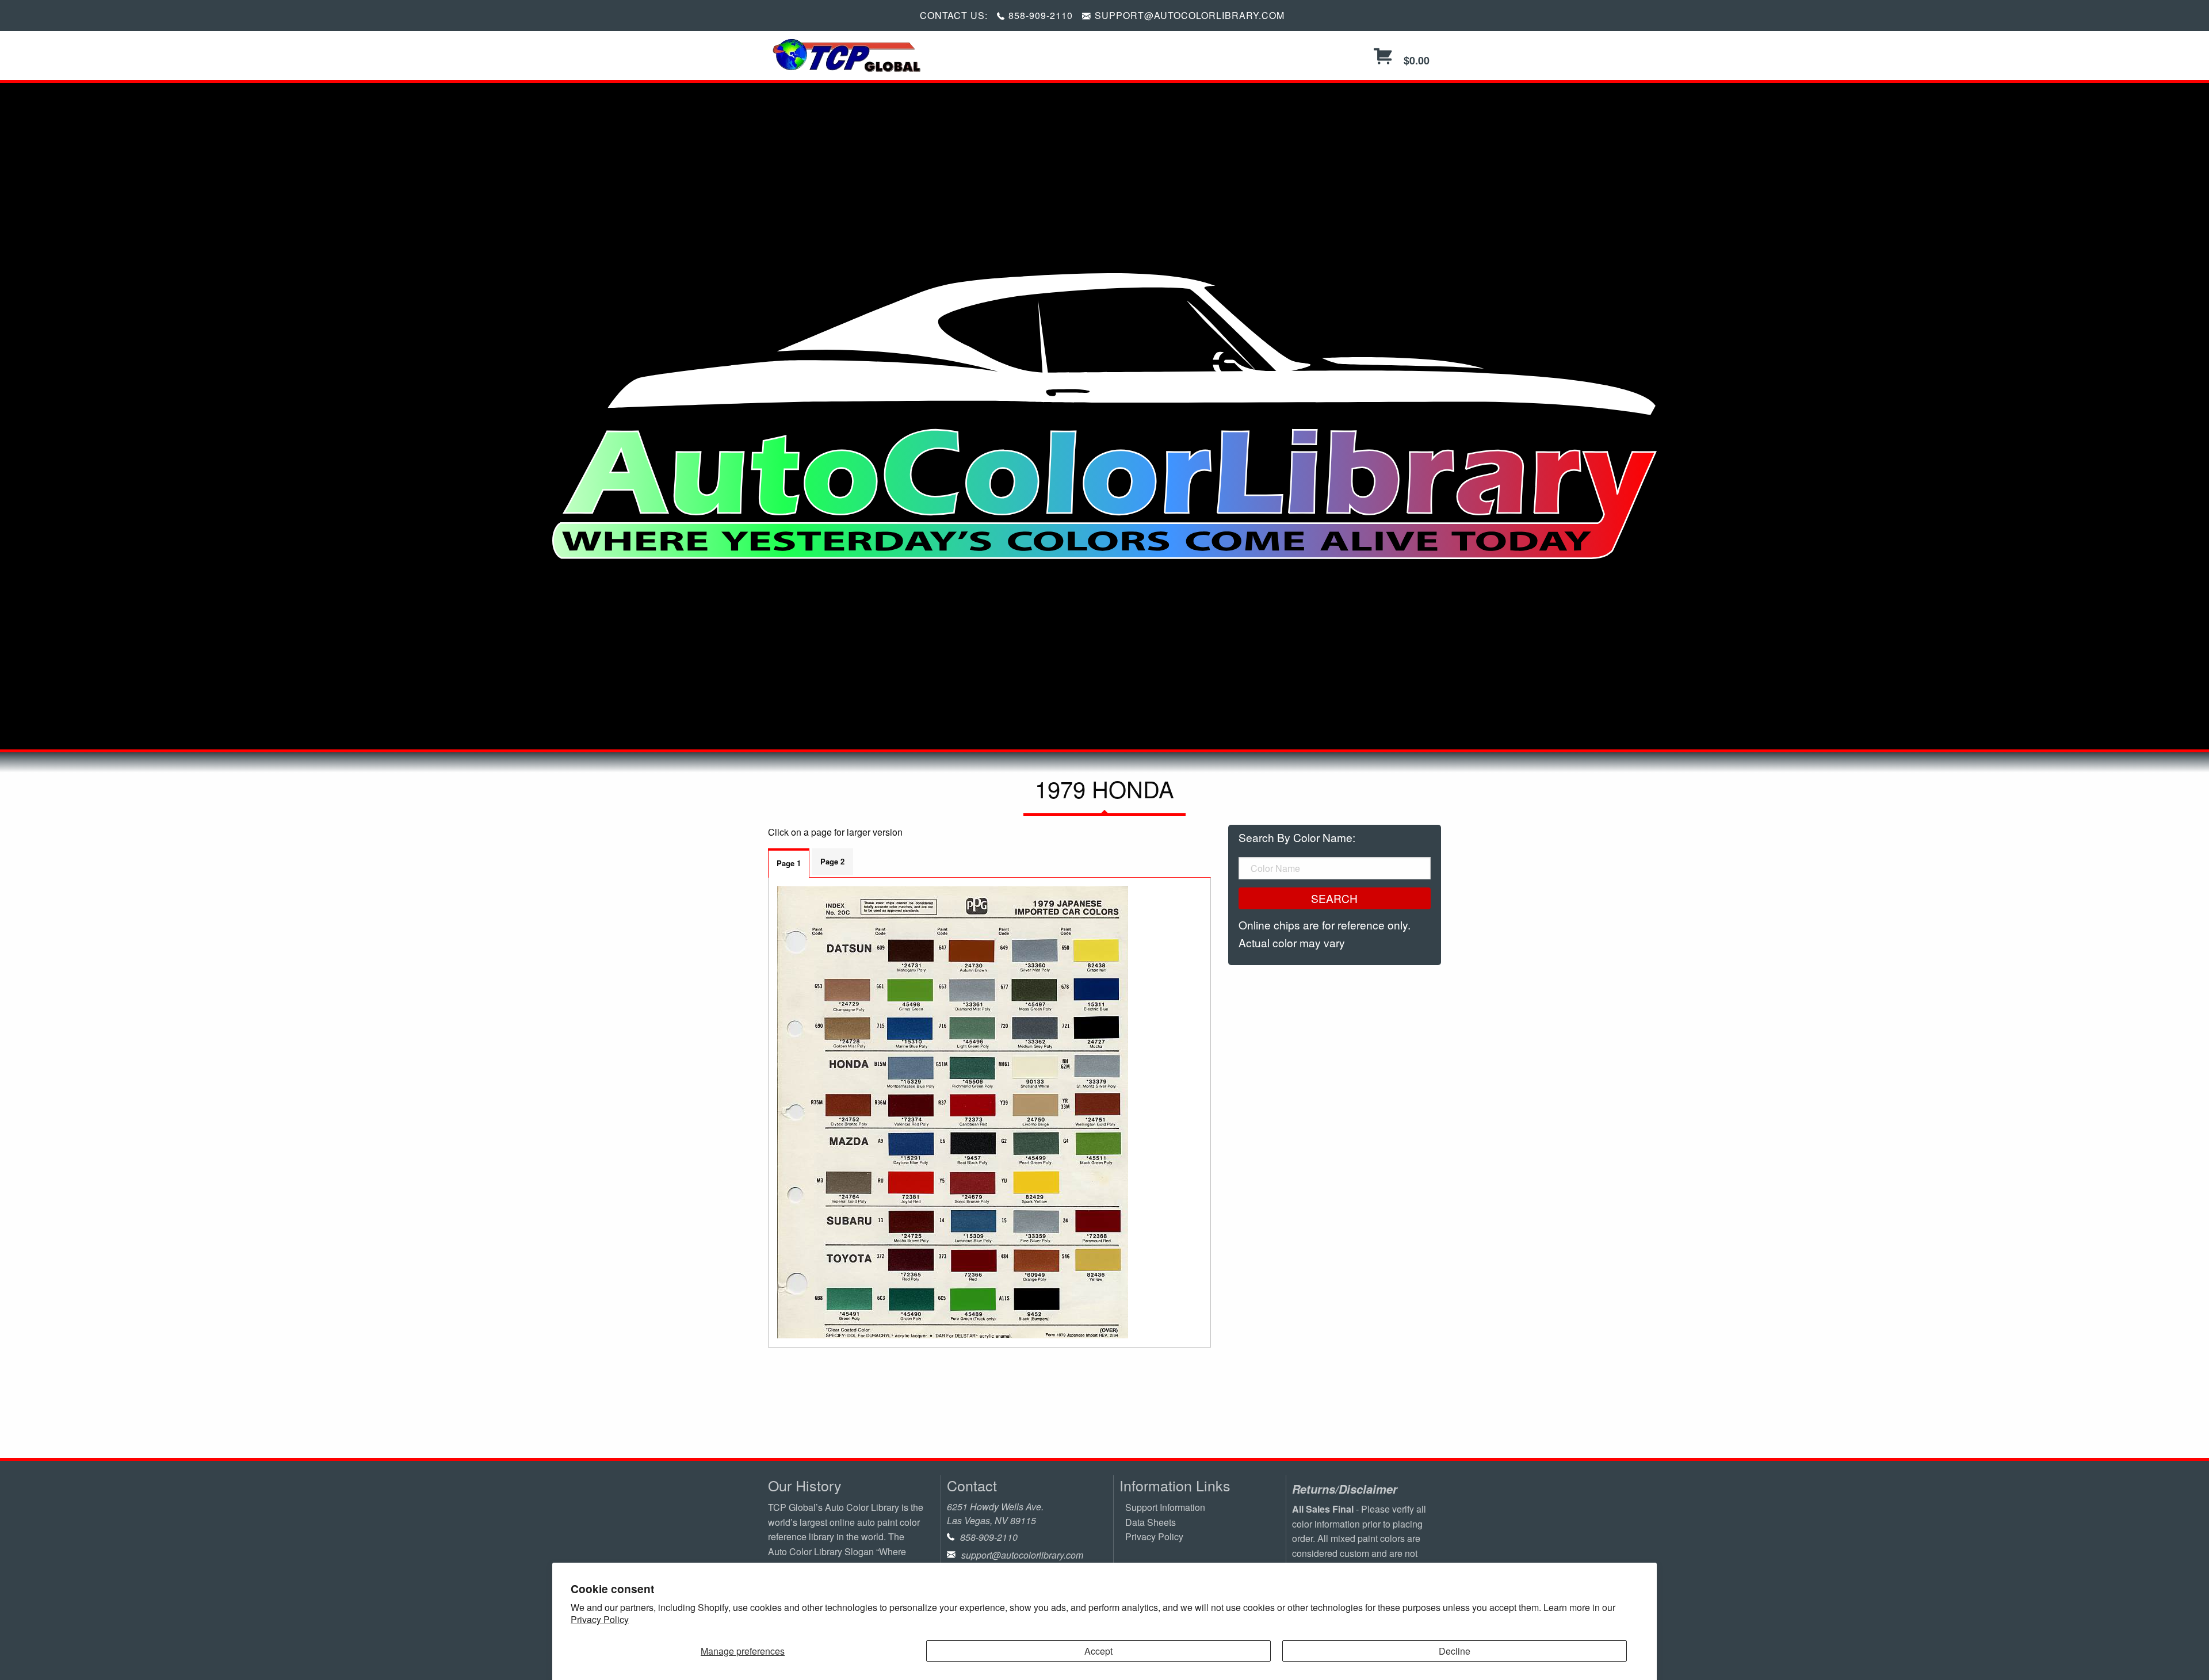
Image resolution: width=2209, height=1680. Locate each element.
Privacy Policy (600, 1619)
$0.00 (1415, 60)
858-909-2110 (1041, 15)
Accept (1098, 1651)
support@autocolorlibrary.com (1022, 1555)
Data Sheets (1151, 1522)
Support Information (1165, 1507)
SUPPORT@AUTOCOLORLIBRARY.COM (1190, 15)
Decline (1455, 1651)
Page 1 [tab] (789, 863)
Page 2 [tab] (832, 861)
